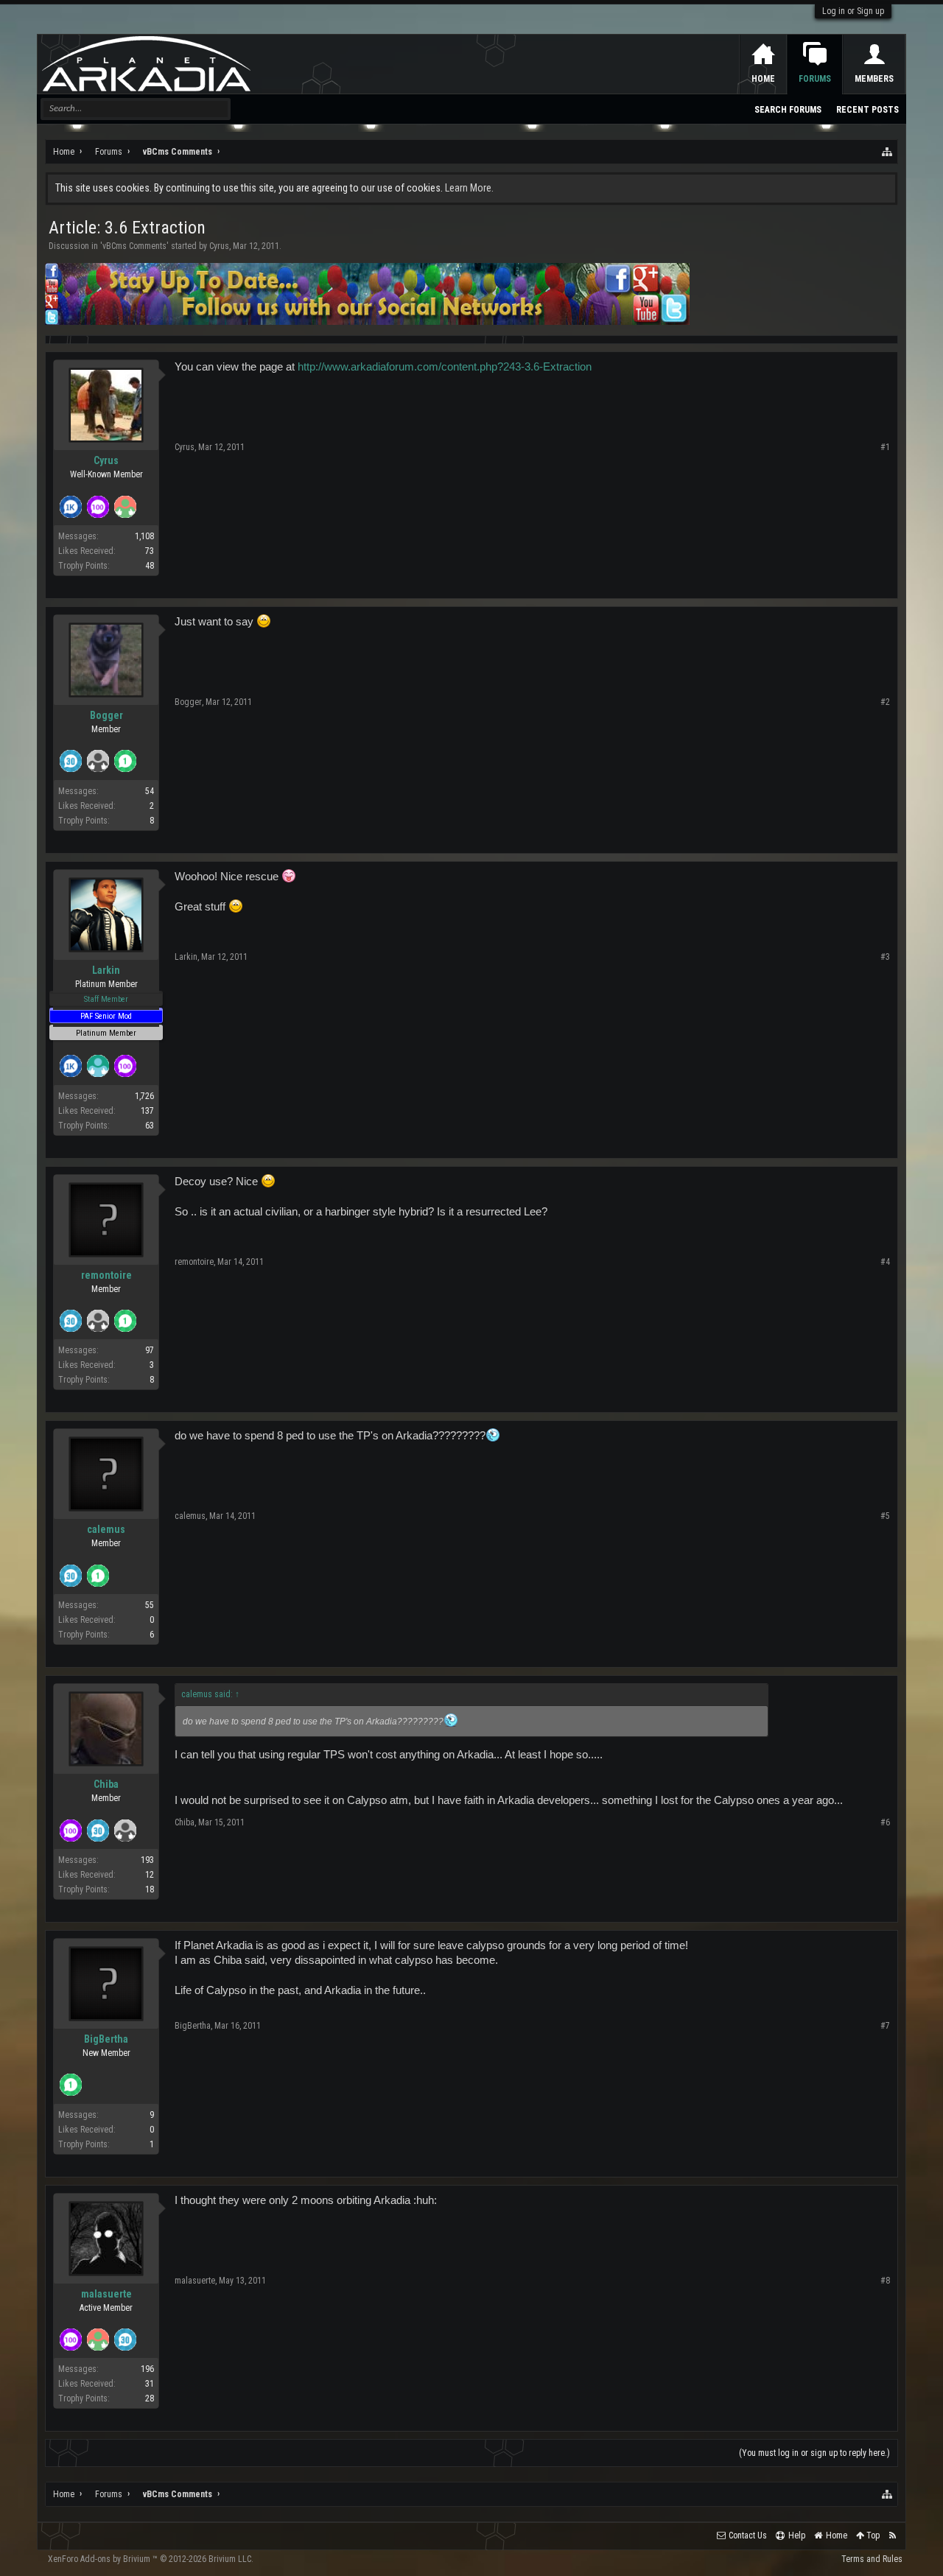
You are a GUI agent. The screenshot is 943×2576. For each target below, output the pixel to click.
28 (150, 2398)
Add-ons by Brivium (151, 2559)
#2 (885, 702)
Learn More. (469, 188)
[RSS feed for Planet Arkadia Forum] (893, 2536)
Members (874, 79)
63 (150, 1126)
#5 (885, 1516)
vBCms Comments (134, 246)
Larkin (106, 970)
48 (150, 566)
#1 (885, 447)
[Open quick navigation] (888, 152)
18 (150, 1889)
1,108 (144, 536)
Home (763, 79)
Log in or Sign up (853, 11)
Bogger (106, 715)
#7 (885, 2026)
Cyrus (219, 246)
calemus (106, 1529)
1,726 (144, 1096)
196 (147, 2369)
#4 (885, 1262)
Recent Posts (867, 110)
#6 (885, 1822)
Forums (815, 79)
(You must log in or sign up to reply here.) (814, 2453)
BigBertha (106, 2039)
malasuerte (106, 2294)
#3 (885, 957)
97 (150, 1350)
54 (150, 791)
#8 (885, 2281)
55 (150, 1605)
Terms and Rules (872, 2559)
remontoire (106, 1275)
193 (147, 1860)
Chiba (106, 1784)
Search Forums (788, 110)
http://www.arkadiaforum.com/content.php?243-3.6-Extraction (445, 367)
